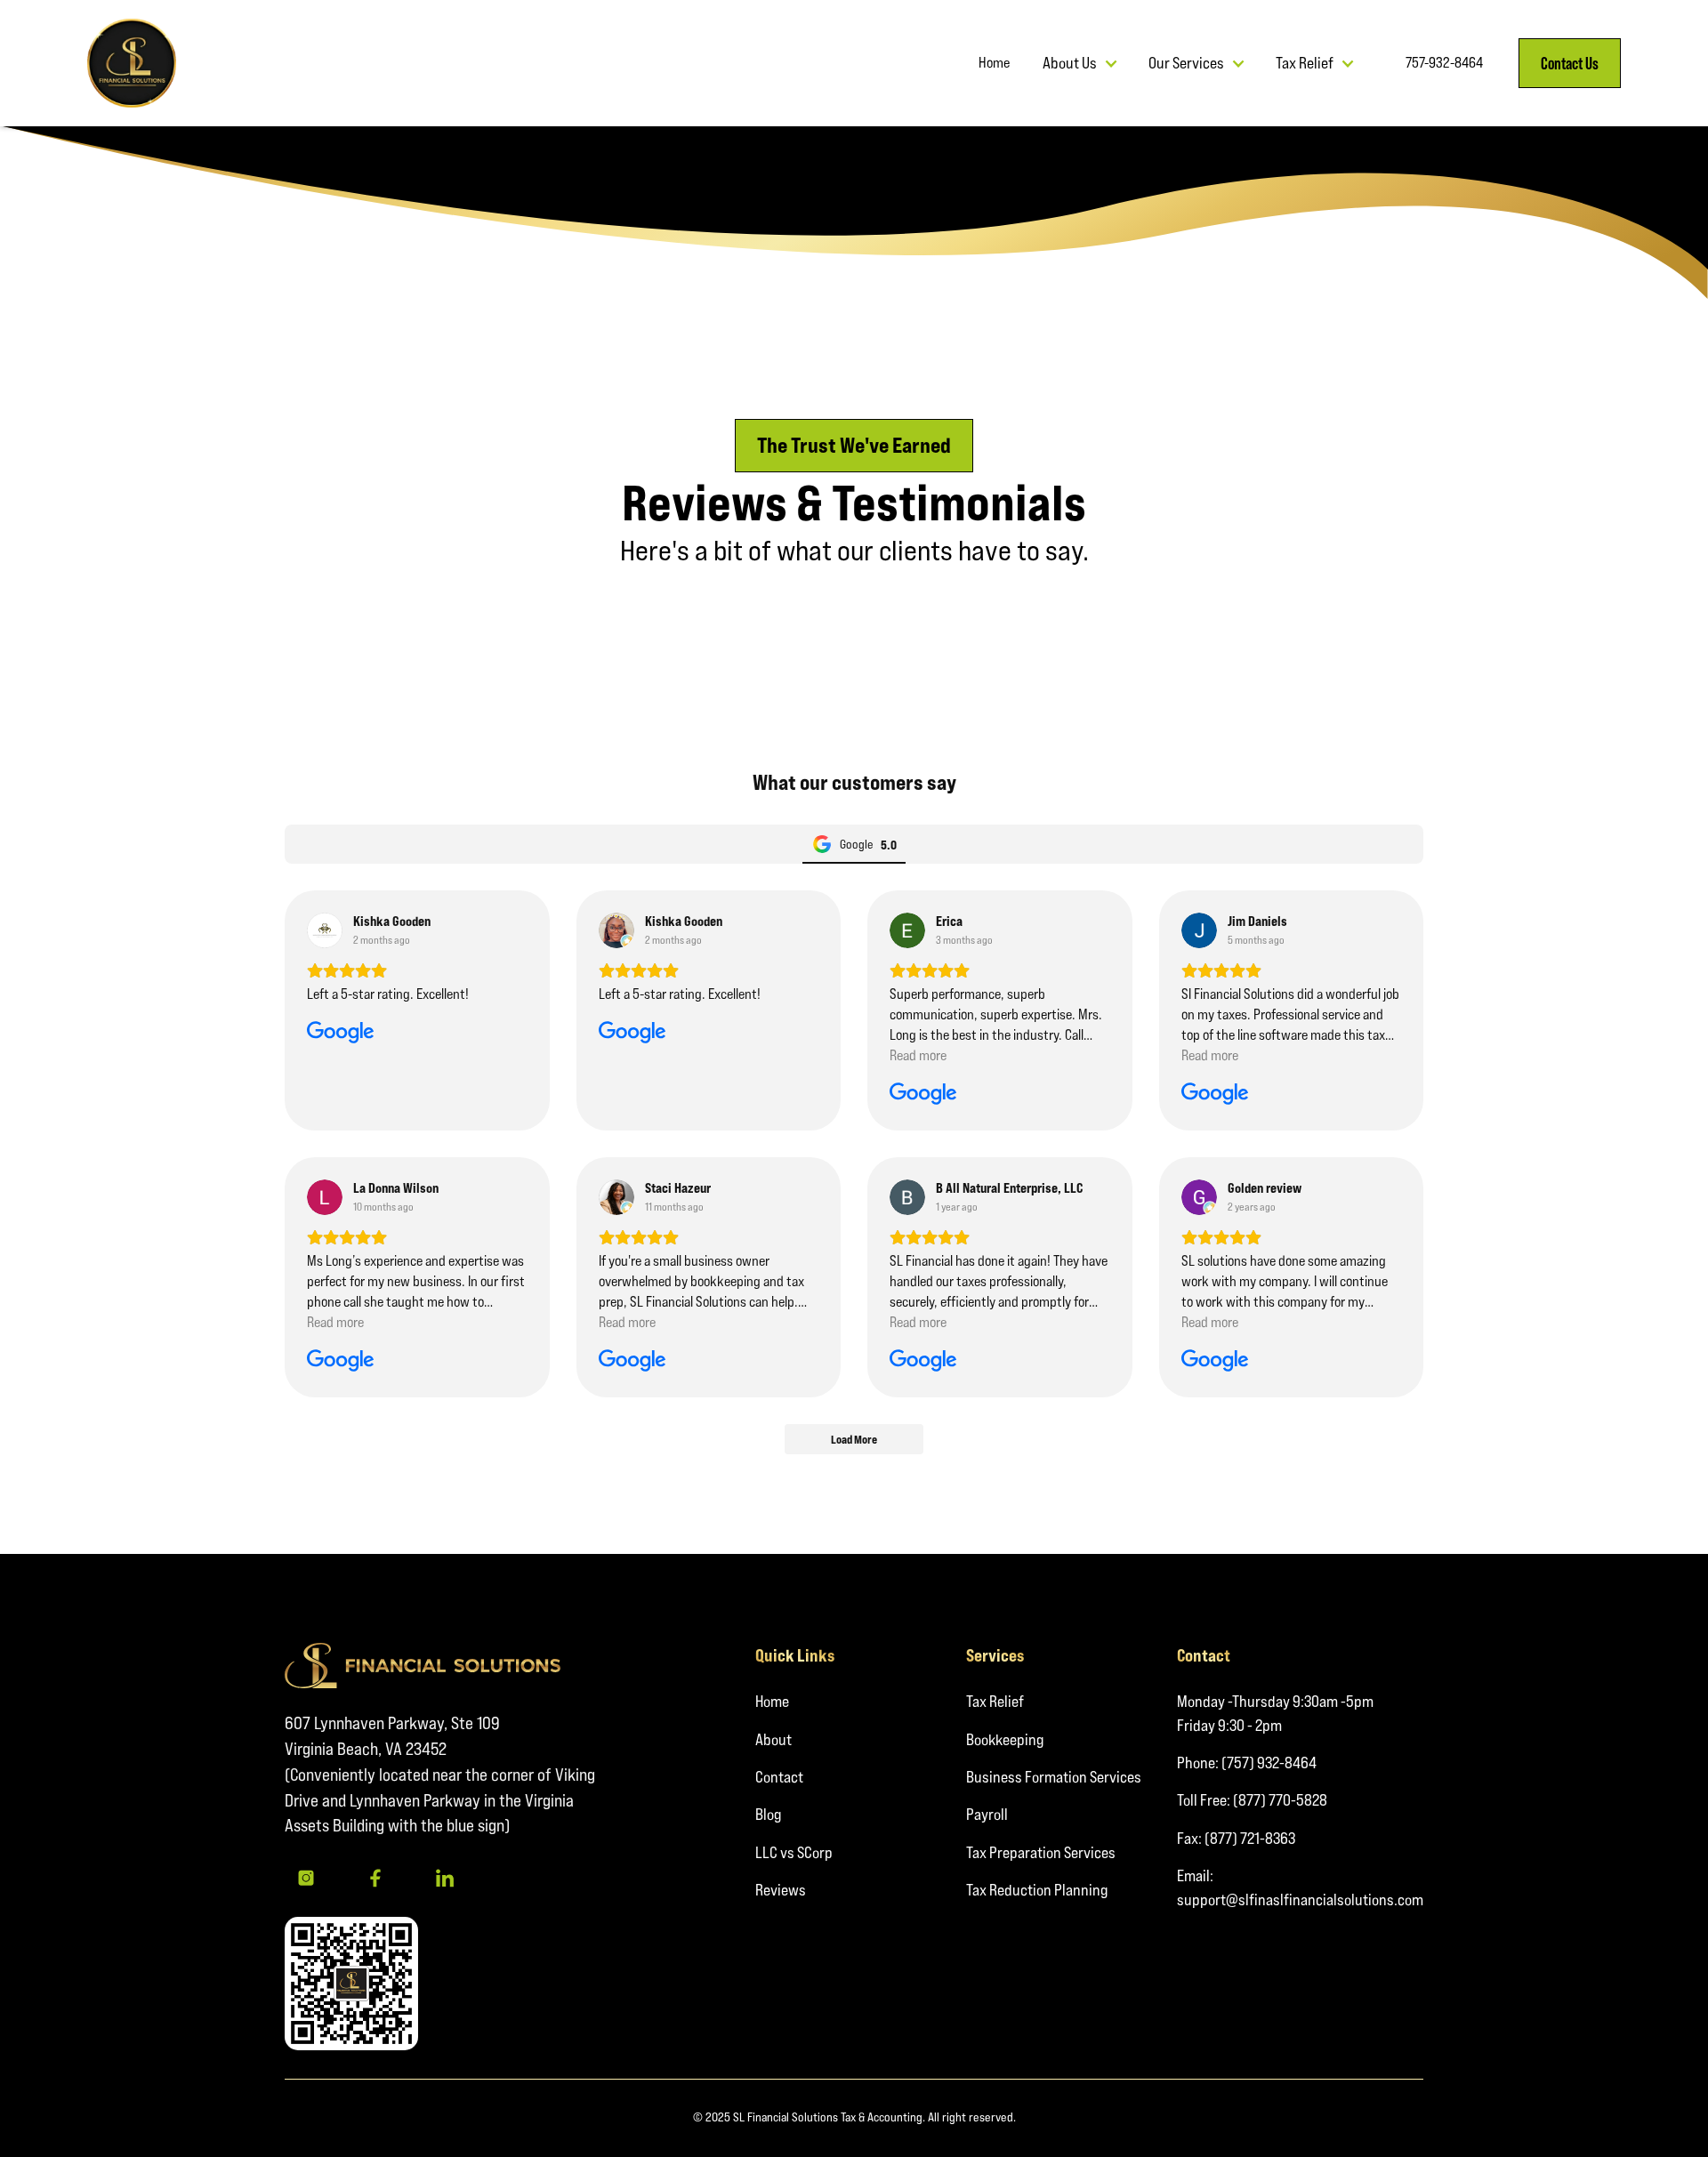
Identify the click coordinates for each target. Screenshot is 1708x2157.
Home (772, 1701)
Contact (779, 1777)
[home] (132, 63)
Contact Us (1570, 63)
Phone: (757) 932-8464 (1247, 1763)
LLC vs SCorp (794, 1852)
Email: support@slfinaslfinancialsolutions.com (1300, 1887)
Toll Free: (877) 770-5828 (1252, 1800)
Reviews (781, 1890)
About (773, 1739)
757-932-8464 (1444, 63)
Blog (768, 1814)
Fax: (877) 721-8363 (1236, 1838)
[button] (1080, 63)
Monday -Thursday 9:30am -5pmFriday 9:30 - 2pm (1275, 1713)
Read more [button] (918, 1055)
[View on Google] (325, 930)
